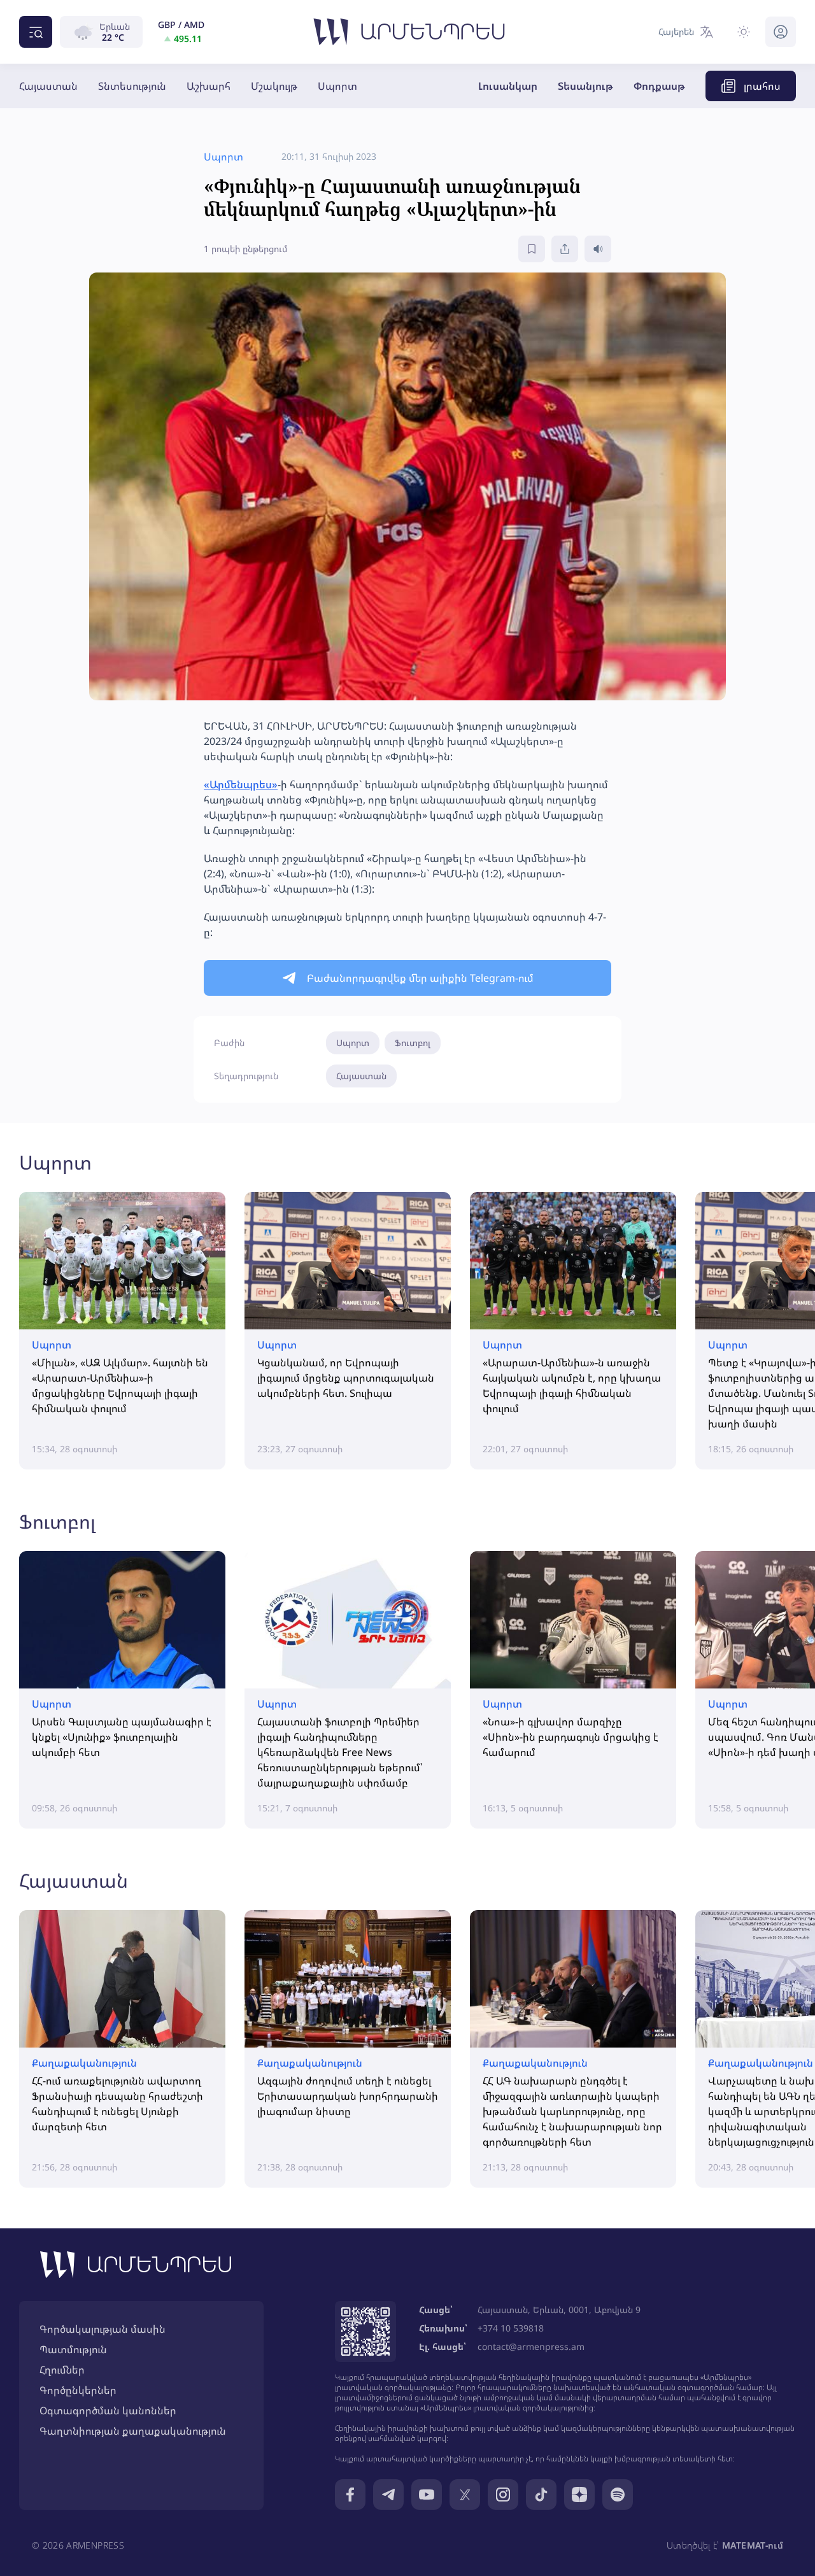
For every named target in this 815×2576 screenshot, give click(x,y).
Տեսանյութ (585, 86)
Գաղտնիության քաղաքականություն (133, 2431)
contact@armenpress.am (531, 2346)
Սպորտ (337, 86)
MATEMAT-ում (753, 2545)
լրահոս (762, 86)
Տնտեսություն (132, 86)
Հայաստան (48, 86)
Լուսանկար (508, 86)
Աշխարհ (209, 86)
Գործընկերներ (78, 2390)
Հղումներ (62, 2370)
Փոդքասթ (659, 86)
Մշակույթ (274, 86)
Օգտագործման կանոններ (108, 2410)
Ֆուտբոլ (413, 1043)
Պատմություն (73, 2349)
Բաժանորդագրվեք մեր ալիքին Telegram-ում (420, 978)
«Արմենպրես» (241, 784)
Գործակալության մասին (103, 2329)
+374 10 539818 (511, 2328)
